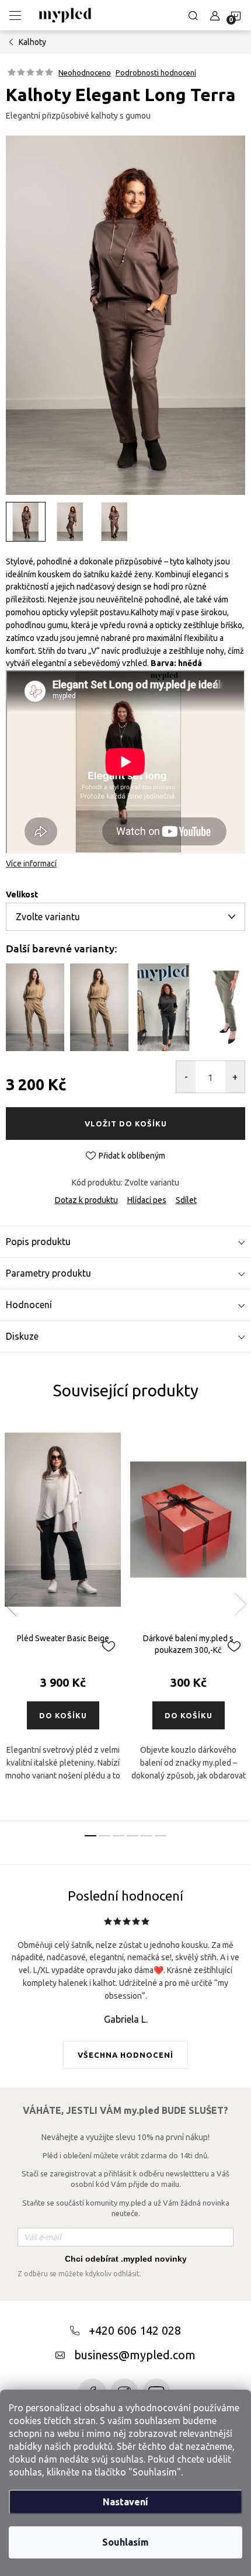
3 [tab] (118, 1836)
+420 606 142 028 (135, 2330)
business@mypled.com (135, 2355)
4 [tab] (133, 1836)
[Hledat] (193, 15)
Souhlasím (125, 2542)
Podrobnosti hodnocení (156, 72)
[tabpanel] (63, 1620)
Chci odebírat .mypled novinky (126, 2259)
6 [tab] (161, 1836)
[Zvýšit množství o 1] (235, 1077)
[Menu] (15, 15)
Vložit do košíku (126, 1124)
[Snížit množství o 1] (186, 1077)
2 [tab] (104, 1836)
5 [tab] (147, 1836)
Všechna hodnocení (125, 2055)
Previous (11, 1604)
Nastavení (125, 2502)
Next (240, 1604)
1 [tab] (90, 1836)
